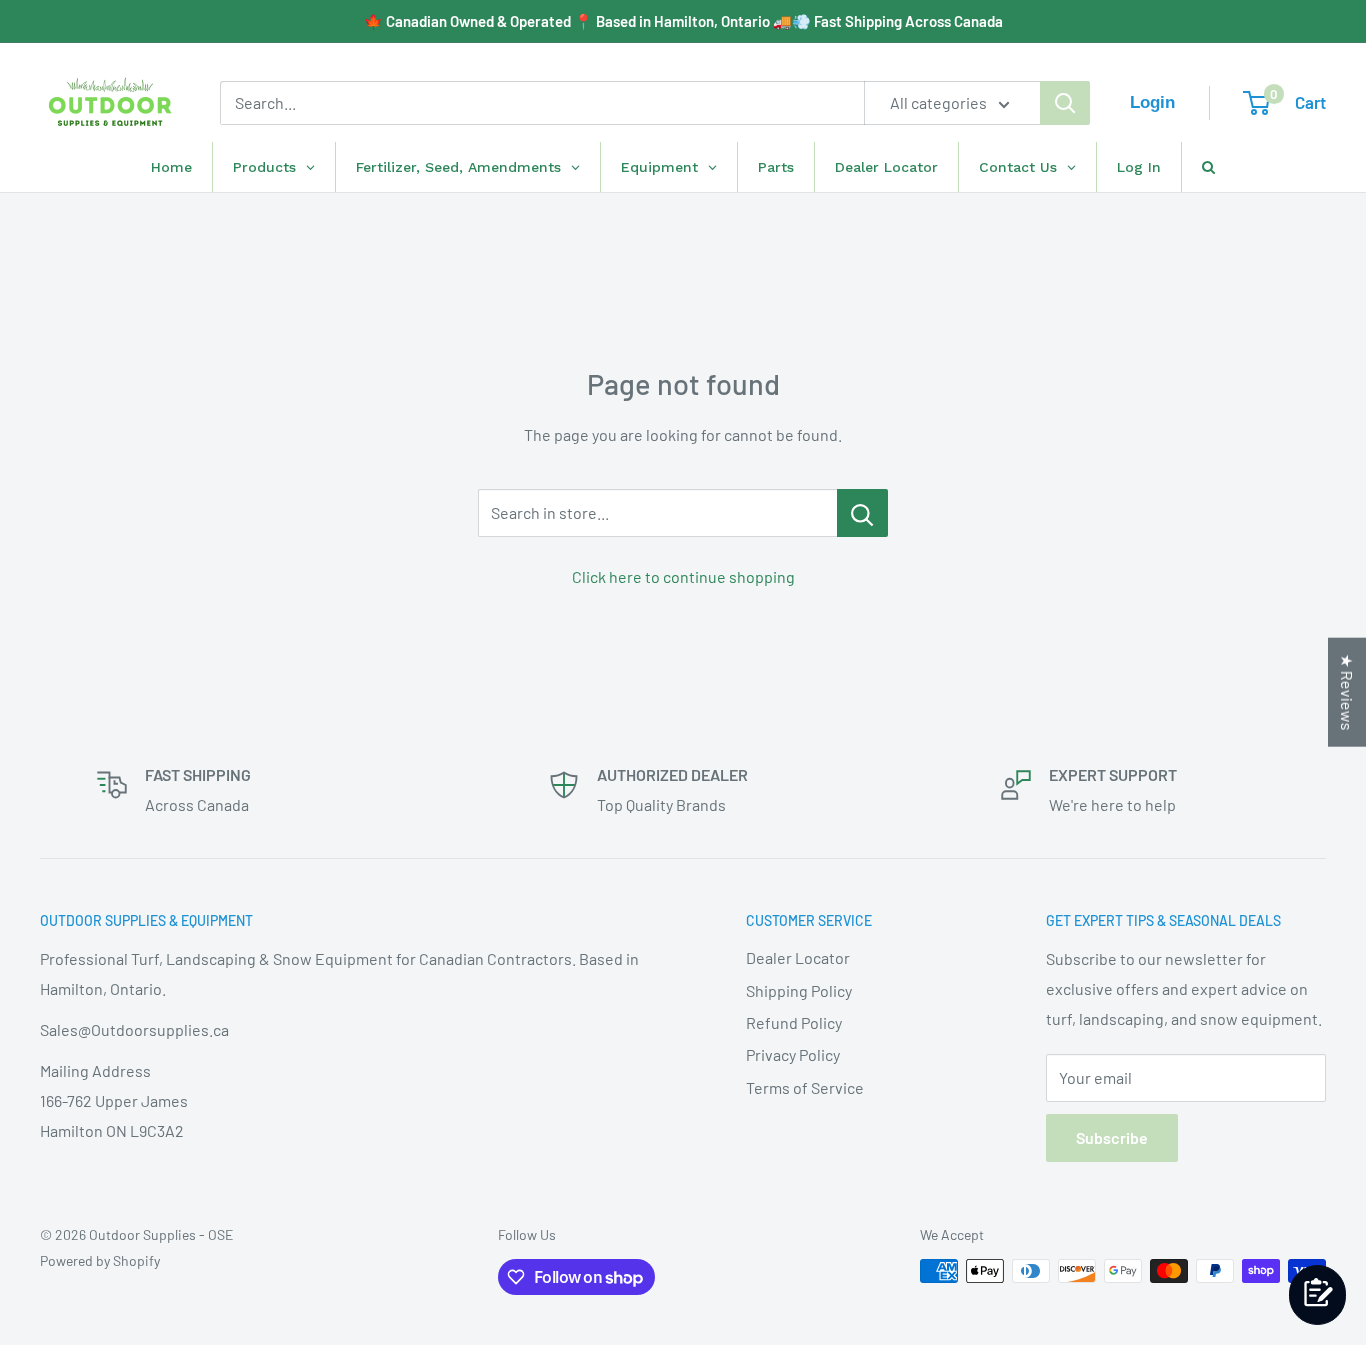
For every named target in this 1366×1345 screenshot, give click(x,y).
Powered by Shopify (100, 1260)
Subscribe (1112, 1137)
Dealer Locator (798, 957)
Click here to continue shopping (683, 576)
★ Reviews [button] (1347, 691)
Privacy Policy (793, 1054)
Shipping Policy (799, 990)
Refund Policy (794, 1022)
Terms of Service (805, 1087)
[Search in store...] (862, 513)
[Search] (1065, 103)
